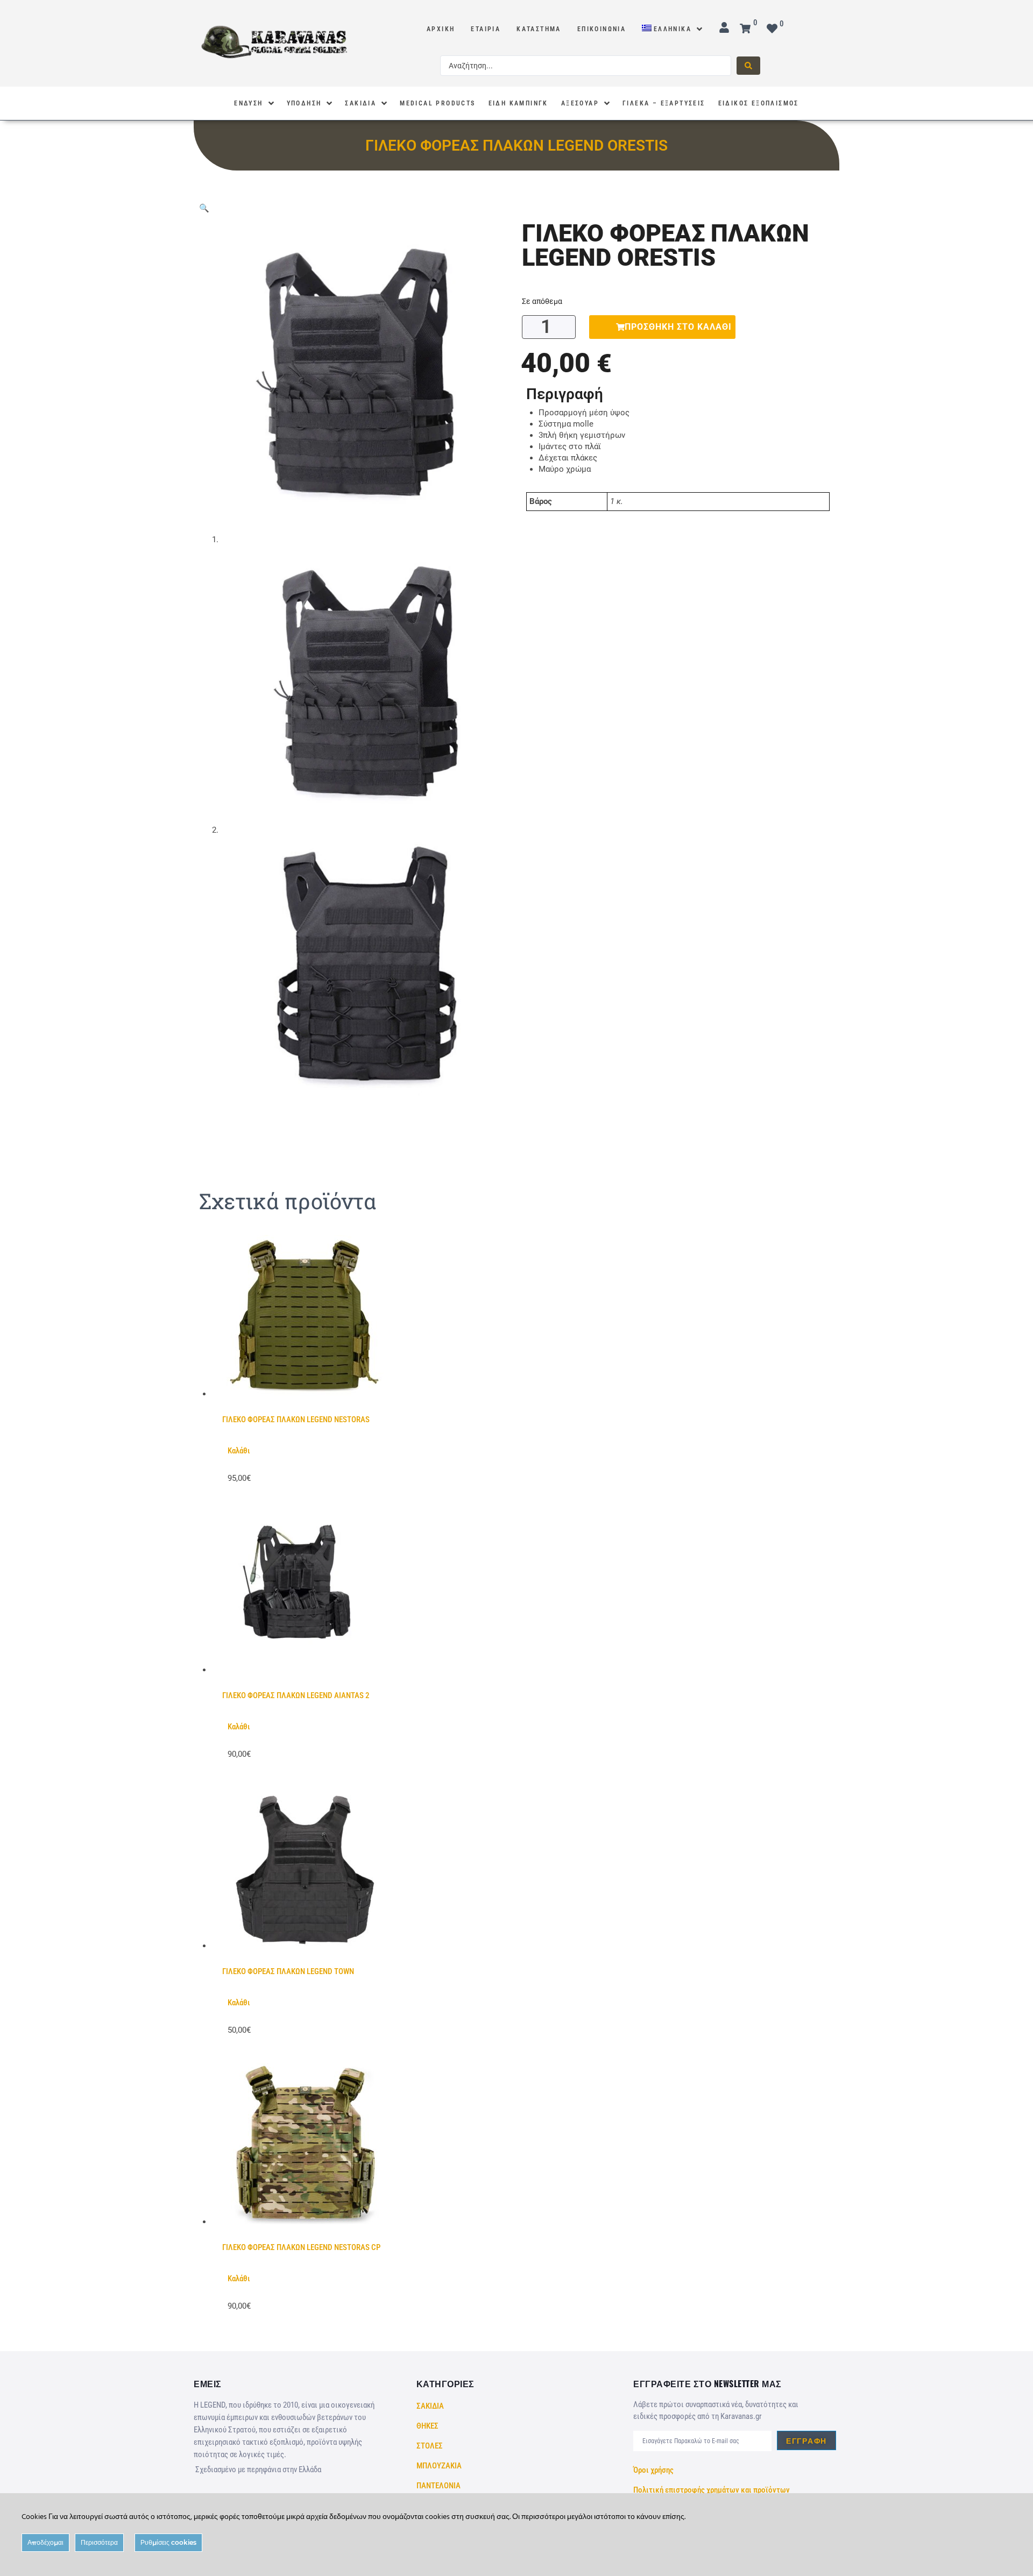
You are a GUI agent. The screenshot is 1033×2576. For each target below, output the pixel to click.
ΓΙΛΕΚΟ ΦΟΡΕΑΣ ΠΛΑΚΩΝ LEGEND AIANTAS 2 (296, 1695)
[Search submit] (748, 66)
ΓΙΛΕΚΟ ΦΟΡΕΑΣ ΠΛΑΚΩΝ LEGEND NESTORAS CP (301, 2247)
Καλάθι (239, 1451)
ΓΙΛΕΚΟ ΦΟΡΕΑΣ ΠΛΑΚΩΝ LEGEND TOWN (288, 1971)
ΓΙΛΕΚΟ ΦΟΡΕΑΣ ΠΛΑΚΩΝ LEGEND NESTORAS (296, 1420)
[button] (204, 208)
